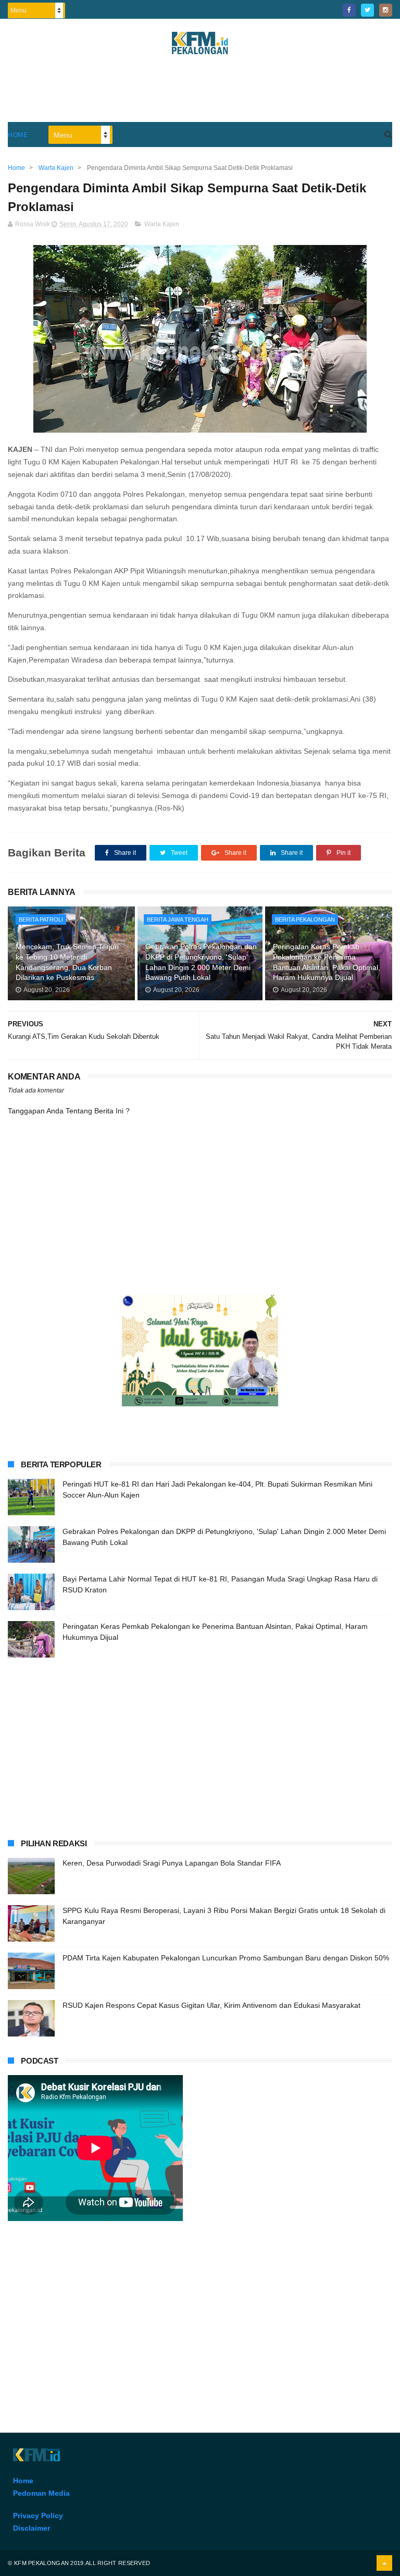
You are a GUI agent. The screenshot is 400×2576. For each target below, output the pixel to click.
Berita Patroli (41, 919)
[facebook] (349, 10)
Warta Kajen (162, 224)
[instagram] (386, 10)
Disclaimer (32, 2528)
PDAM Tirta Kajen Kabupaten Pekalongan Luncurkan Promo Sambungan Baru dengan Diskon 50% (226, 1958)
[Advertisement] (200, 93)
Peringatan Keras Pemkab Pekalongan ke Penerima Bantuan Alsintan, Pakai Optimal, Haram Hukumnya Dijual (327, 962)
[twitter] (367, 10)
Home (18, 135)
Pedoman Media (41, 2493)
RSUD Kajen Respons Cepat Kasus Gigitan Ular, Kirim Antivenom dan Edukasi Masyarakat (211, 2005)
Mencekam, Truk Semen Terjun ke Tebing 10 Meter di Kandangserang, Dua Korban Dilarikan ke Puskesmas (67, 962)
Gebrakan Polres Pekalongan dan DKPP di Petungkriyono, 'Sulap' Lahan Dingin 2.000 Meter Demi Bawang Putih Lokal (201, 962)
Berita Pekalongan (305, 919)
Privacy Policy (38, 2516)
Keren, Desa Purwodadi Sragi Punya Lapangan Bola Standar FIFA (172, 1863)
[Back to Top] (384, 2563)
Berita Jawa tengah (178, 919)
